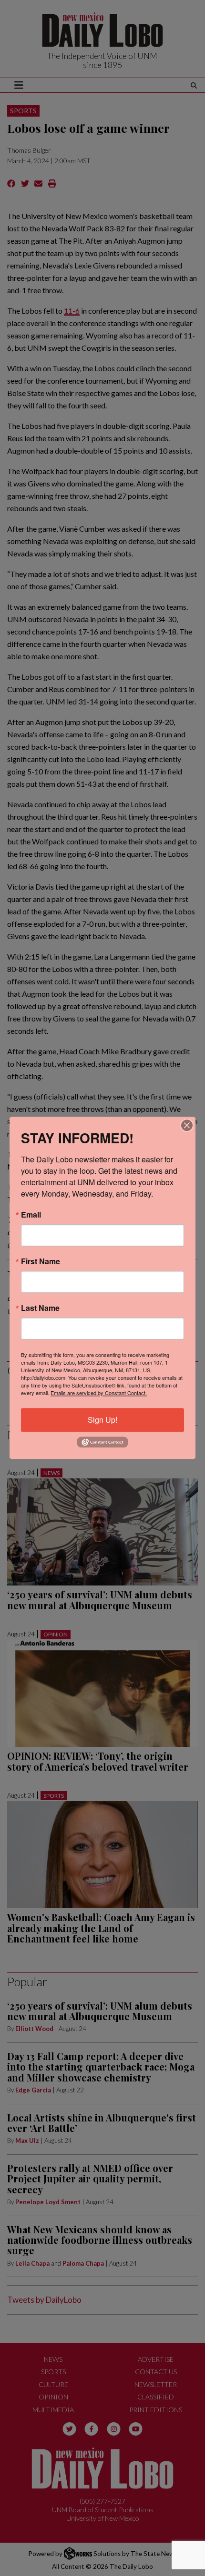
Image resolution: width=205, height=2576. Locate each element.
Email (31, 1215)
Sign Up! (102, 1420)
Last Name (40, 1308)
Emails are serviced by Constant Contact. (99, 1393)
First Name (41, 1261)
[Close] (187, 1125)
